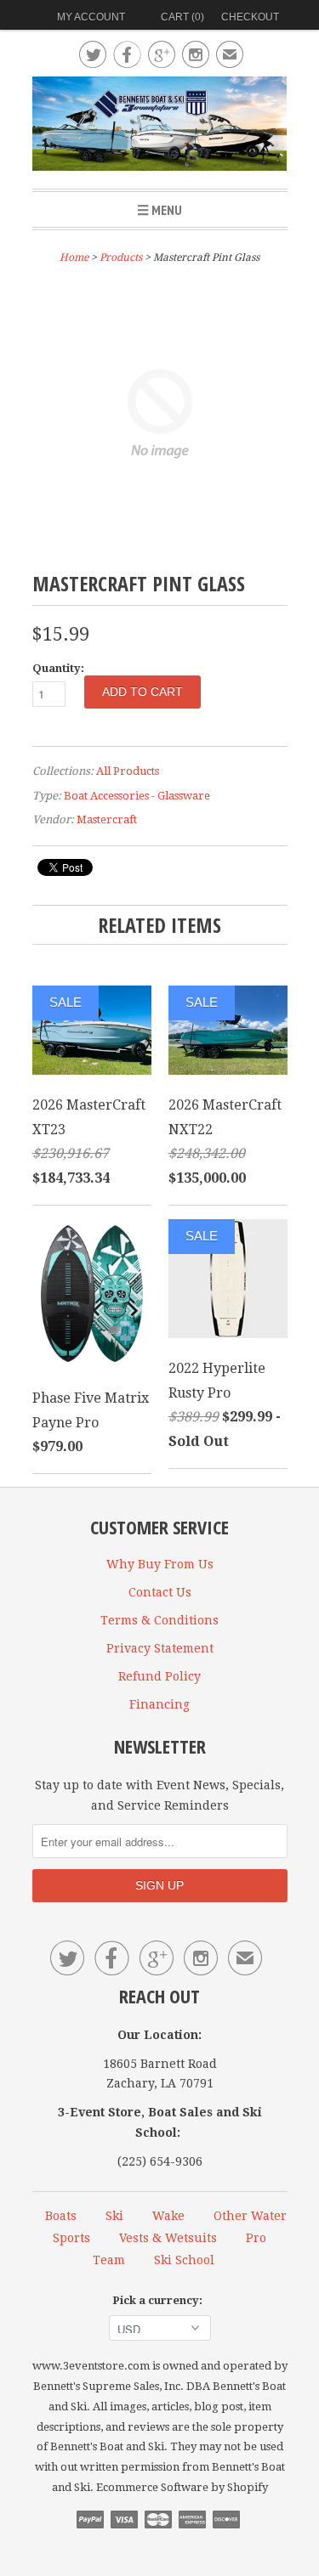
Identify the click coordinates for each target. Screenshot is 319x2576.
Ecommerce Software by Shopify (182, 2487)
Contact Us (160, 1592)
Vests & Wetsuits (168, 2238)
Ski (114, 2216)
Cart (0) (182, 17)
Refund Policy (159, 1676)
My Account (91, 17)
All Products (128, 771)
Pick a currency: (160, 2300)
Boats (61, 2216)
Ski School (184, 2260)
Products (121, 257)
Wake (168, 2216)
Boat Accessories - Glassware (137, 796)
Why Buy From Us (160, 1564)
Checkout (250, 17)
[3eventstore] (160, 126)
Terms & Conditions (159, 1620)
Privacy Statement (160, 1648)
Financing (159, 1704)
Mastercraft (107, 819)
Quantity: (58, 668)
